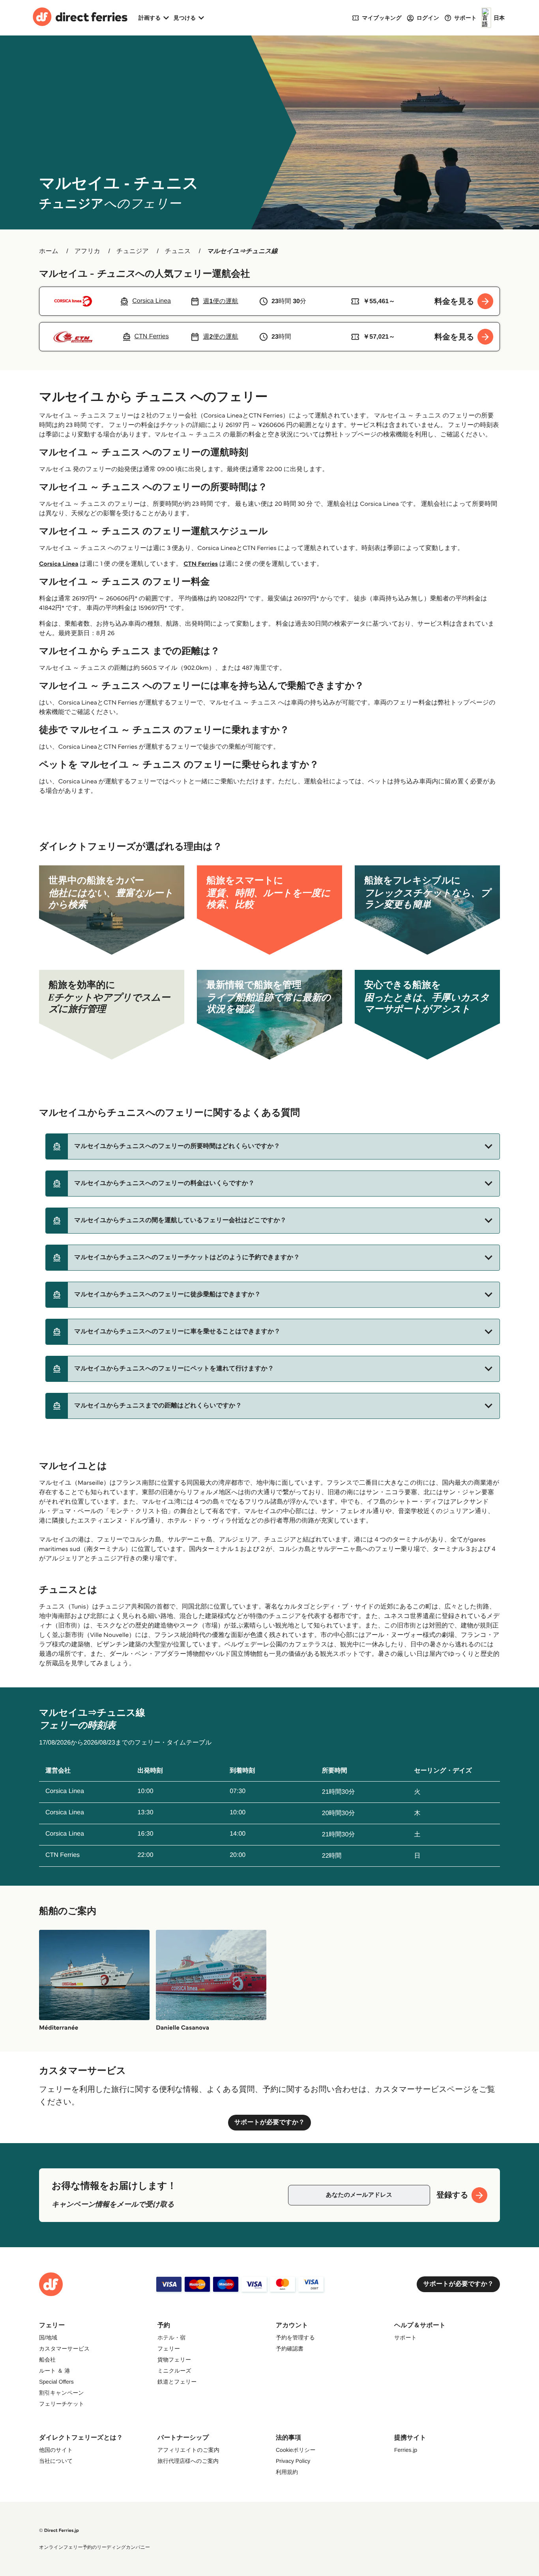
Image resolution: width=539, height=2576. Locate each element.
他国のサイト (56, 2450)
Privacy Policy (293, 2461)
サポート (405, 2337)
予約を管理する (295, 2337)
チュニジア (133, 251)
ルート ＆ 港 (54, 2371)
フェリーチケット (62, 2404)
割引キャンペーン (62, 2393)
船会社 (47, 2360)
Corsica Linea (59, 564)
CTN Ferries (201, 564)
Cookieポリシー (296, 2450)
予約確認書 (290, 2349)
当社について (56, 2461)
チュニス (178, 251)
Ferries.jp (406, 2450)
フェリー (169, 2349)
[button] (273, 1146)
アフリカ (88, 251)
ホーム (49, 251)
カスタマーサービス (64, 2349)
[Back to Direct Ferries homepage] (80, 18)
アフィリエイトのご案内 (188, 2450)
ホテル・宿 (171, 2337)
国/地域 (48, 2337)
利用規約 (287, 2472)
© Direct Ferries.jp (59, 2530)
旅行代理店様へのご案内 (188, 2461)
